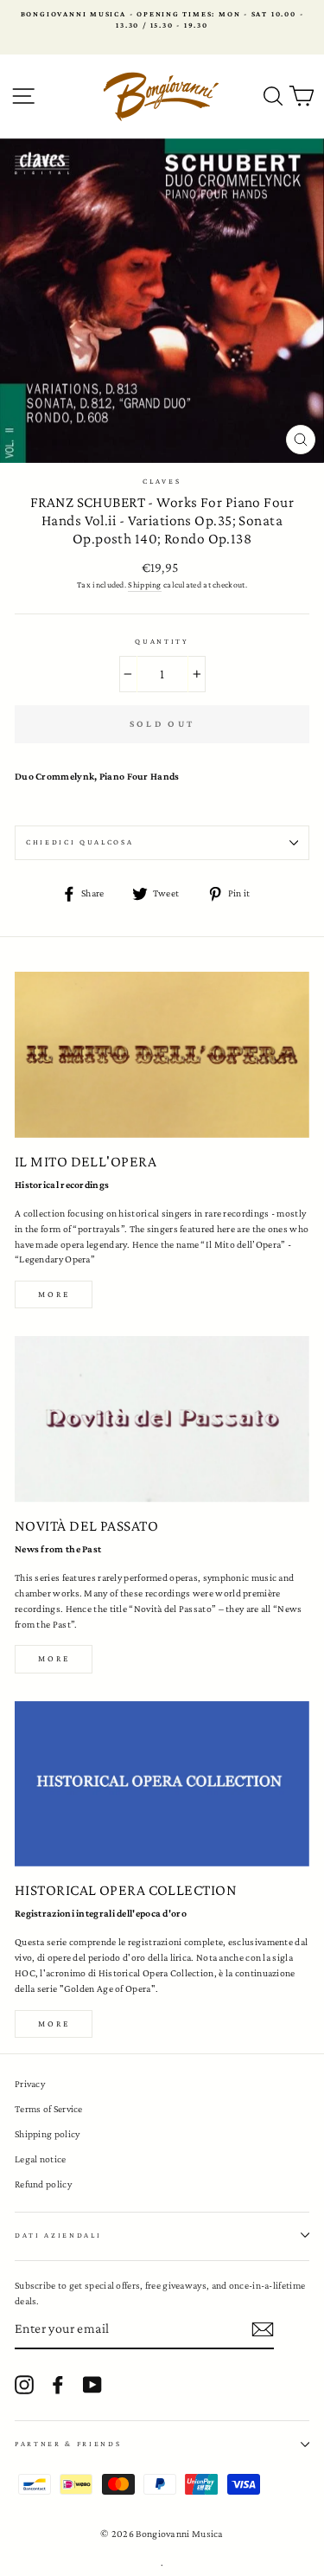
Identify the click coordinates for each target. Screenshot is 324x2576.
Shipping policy (47, 2134)
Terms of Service (49, 2109)
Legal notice (41, 2159)
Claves (162, 481)
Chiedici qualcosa (80, 842)
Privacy (30, 2084)
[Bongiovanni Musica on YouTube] (92, 2385)
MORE (54, 1658)
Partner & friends (68, 2444)
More (54, 1294)
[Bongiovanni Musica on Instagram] (24, 2385)
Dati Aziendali (58, 2235)
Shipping (144, 585)
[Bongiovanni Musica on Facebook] (58, 2385)
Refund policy (43, 2184)
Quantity (162, 641)
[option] (162, 20)
